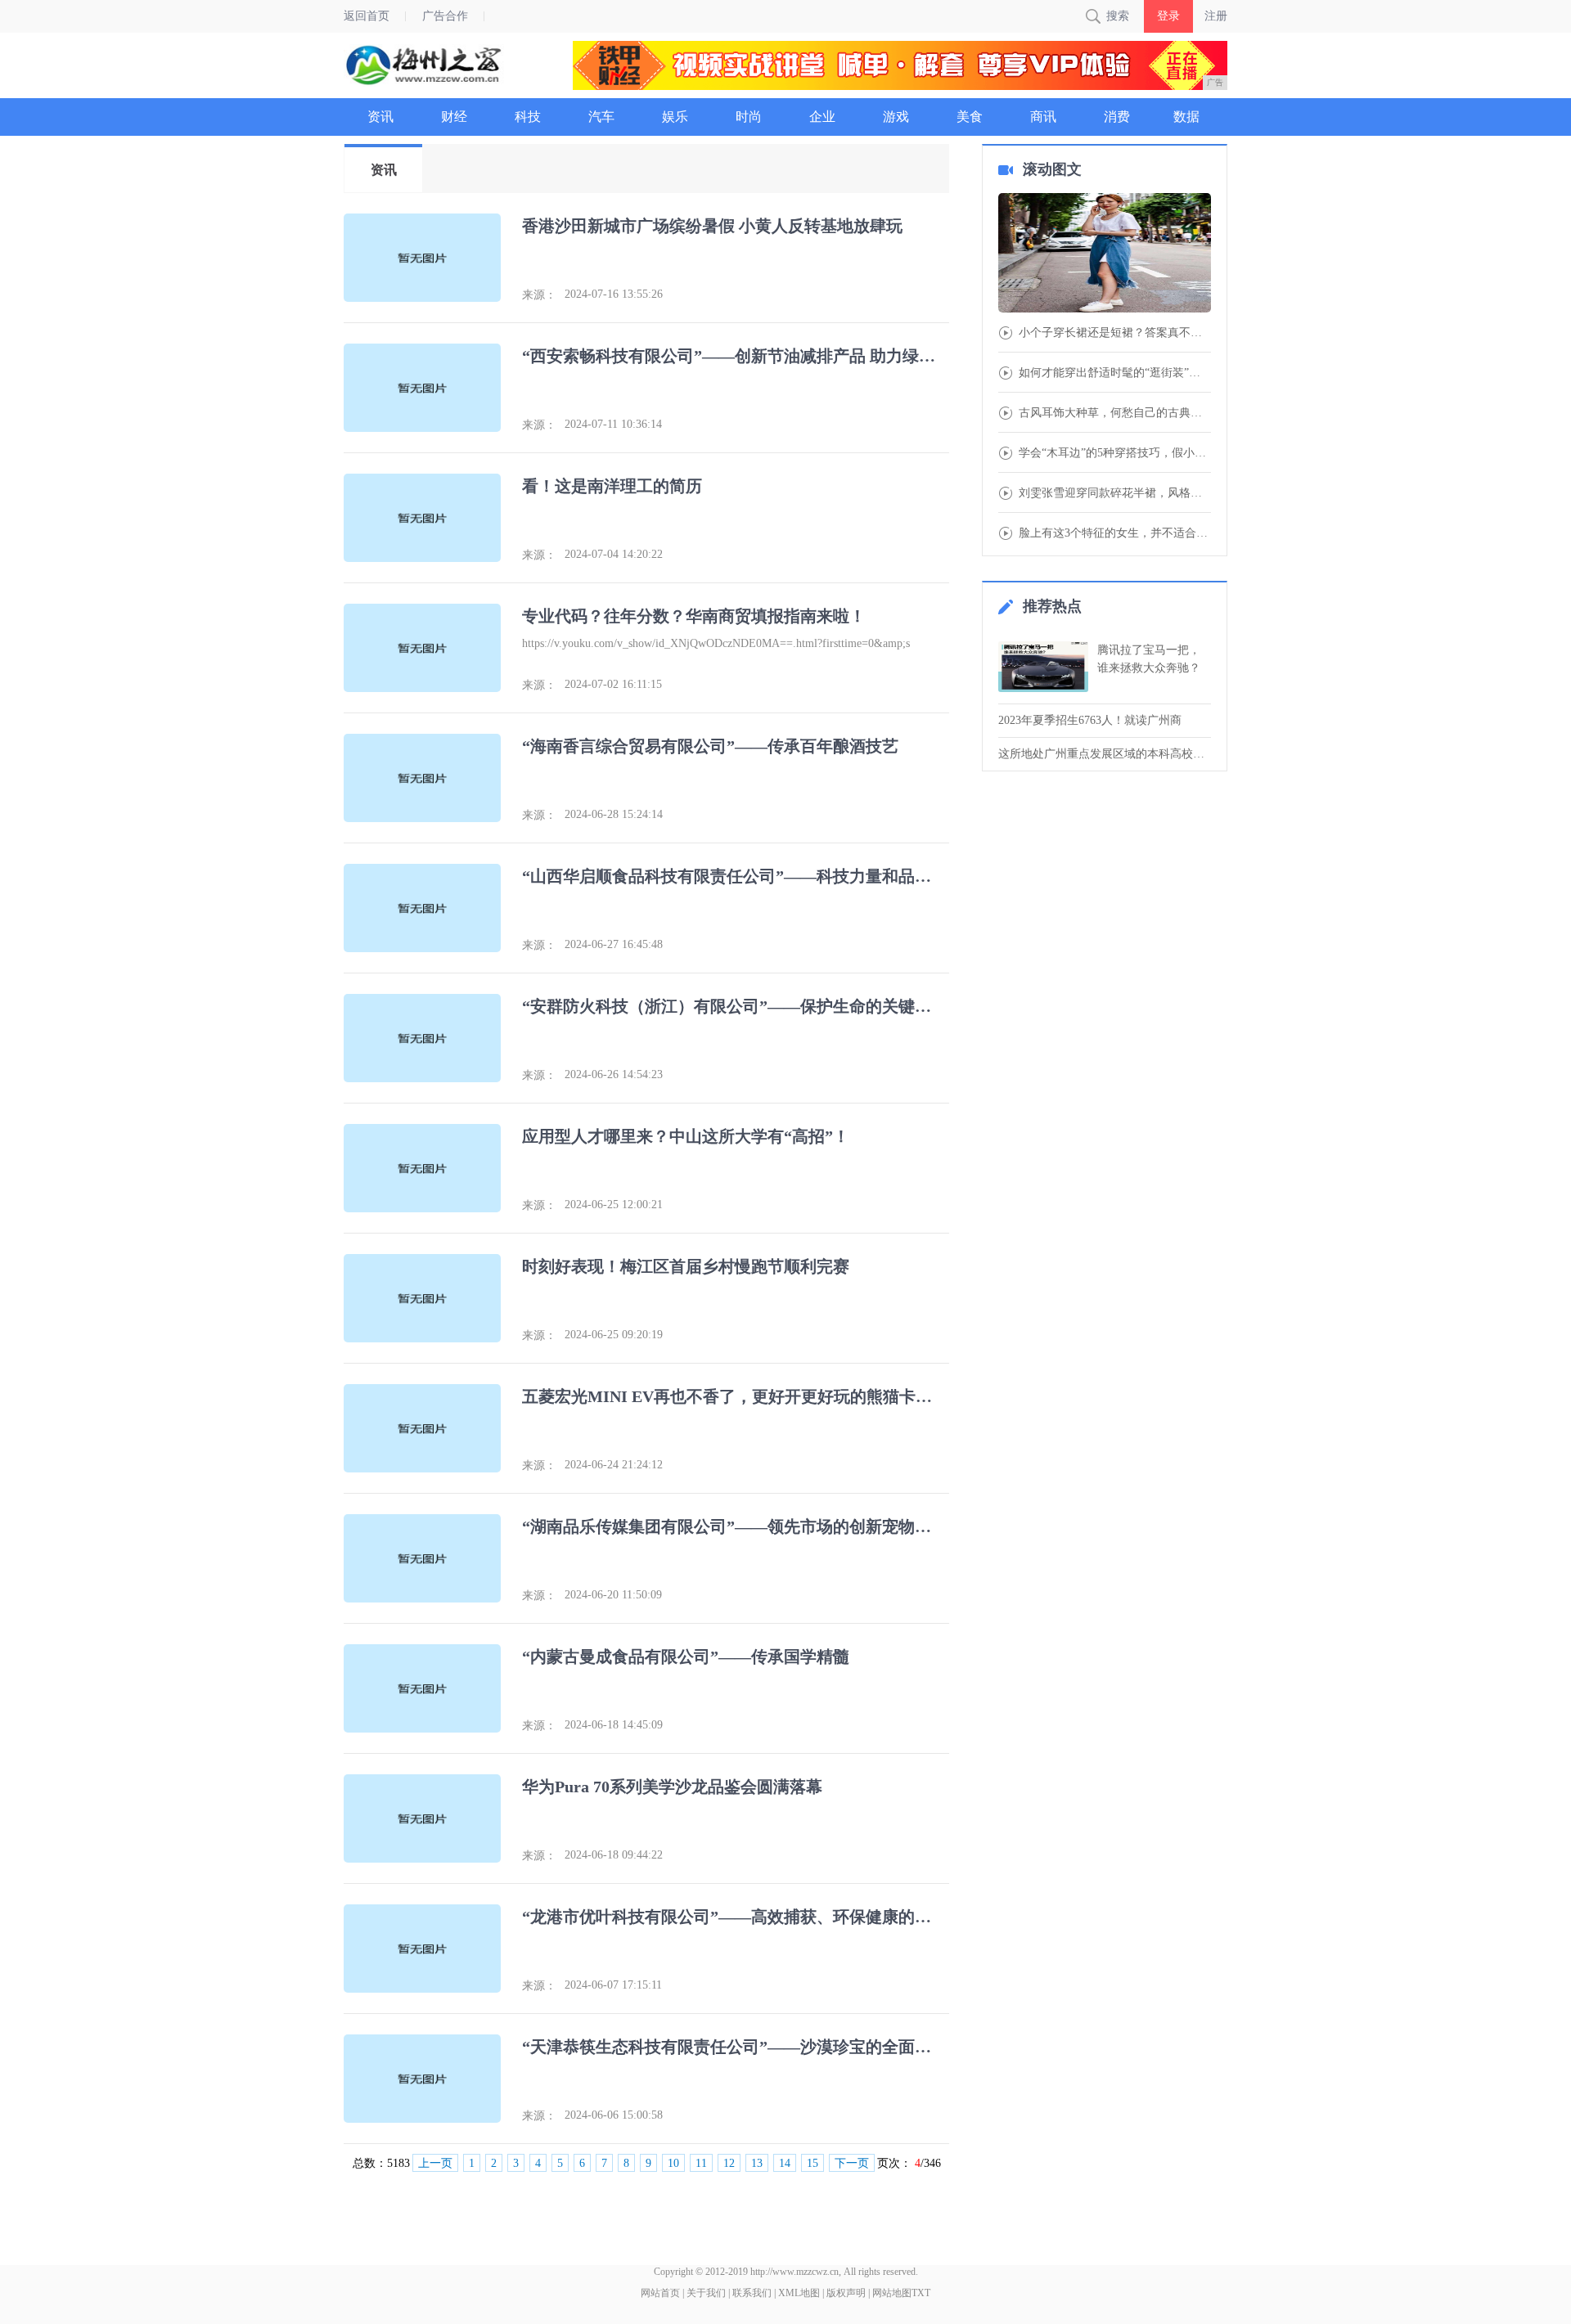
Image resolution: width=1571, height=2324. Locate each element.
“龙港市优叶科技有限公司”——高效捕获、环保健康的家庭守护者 (734, 1917)
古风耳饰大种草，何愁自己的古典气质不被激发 (1115, 413)
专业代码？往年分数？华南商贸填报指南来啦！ (694, 616)
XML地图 (799, 2293)
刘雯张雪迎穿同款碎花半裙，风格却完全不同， (1115, 493)
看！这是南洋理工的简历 (612, 486)
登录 (1168, 16)
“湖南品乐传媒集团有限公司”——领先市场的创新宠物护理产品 (734, 1526)
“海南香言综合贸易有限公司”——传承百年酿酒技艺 (710, 746)
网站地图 (892, 2293)
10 (673, 2163)
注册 (1216, 16)
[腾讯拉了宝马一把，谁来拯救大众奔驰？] (1043, 667)
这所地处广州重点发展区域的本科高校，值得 (1105, 754)
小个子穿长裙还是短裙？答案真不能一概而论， (1115, 333)
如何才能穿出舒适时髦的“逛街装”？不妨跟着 (1115, 373)
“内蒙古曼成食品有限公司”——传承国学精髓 (686, 1656)
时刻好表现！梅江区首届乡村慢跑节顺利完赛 (686, 1266)
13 (757, 2163)
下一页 (852, 2163)
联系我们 (752, 2293)
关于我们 (706, 2293)
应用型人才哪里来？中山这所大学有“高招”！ (686, 1136)
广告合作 (445, 16)
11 (701, 2163)
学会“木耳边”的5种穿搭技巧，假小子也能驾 (1115, 453)
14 (785, 2163)
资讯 (384, 170)
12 (729, 2163)
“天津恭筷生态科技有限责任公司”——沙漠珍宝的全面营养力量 (734, 2047)
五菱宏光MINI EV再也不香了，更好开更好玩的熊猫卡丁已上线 (734, 1396)
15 (813, 2163)
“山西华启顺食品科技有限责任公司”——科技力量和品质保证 (734, 876)
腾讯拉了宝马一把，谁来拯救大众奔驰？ (1149, 659)
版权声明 (846, 2293)
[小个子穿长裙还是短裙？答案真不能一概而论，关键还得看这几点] (1105, 254)
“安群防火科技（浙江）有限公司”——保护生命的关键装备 (734, 1006)
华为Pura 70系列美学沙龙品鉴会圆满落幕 (672, 1787)
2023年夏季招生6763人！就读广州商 (1090, 720)
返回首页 (367, 16)
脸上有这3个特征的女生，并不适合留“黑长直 (1115, 533)
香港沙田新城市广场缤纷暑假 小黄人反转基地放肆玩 (712, 226)
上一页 (435, 2163)
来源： (539, 295)
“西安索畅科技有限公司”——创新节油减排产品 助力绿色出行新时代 (734, 356)
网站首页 (660, 2293)
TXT (921, 2293)
